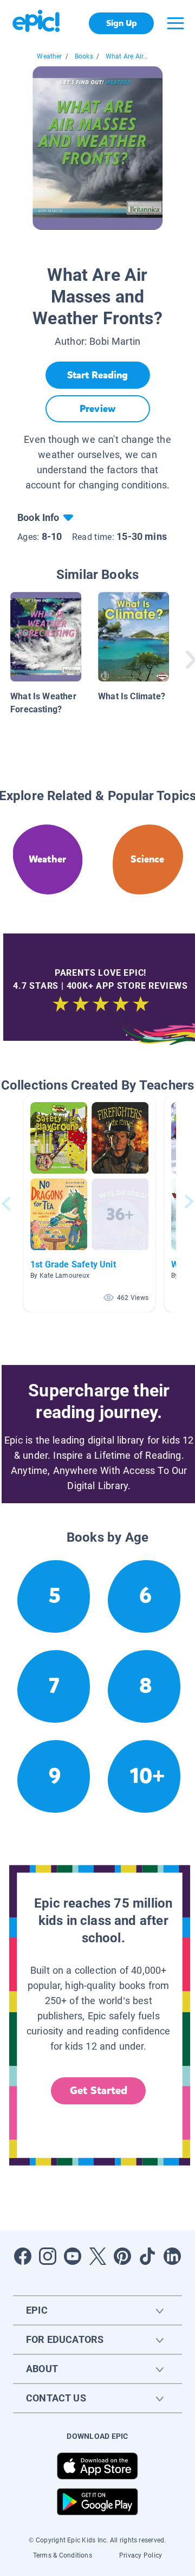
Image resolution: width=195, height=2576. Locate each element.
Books (84, 56)
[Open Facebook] (23, 2256)
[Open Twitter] (97, 2256)
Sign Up (122, 23)
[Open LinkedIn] (172, 2256)
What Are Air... (127, 56)
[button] (89, 1204)
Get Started (99, 2091)
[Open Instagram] (48, 2256)
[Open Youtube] (73, 2256)
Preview (97, 409)
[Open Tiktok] (147, 2256)
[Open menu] (175, 23)
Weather (49, 56)
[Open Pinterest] (122, 2256)
